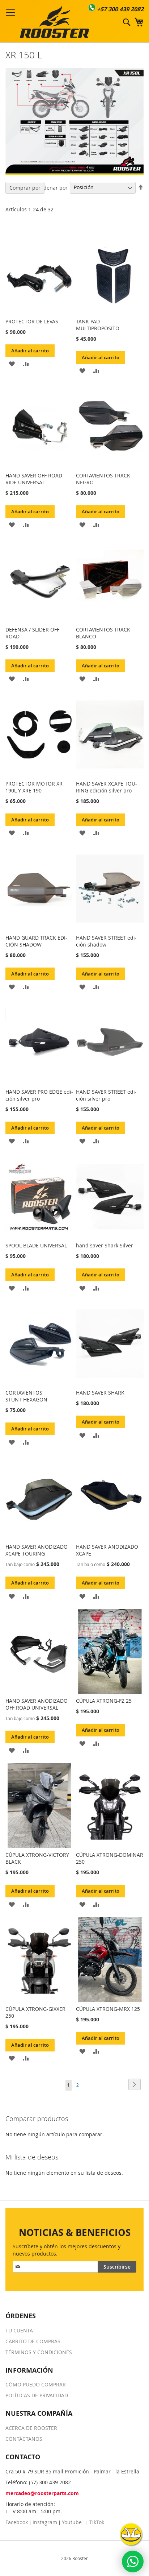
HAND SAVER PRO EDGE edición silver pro (39, 1095)
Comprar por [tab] (25, 188)
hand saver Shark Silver (105, 1245)
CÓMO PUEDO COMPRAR (36, 2384)
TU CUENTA (19, 2330)
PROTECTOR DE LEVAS (32, 321)
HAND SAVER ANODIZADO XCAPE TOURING (37, 1550)
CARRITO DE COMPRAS (33, 2341)
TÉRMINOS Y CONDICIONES (39, 2352)
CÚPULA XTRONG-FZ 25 (104, 1701)
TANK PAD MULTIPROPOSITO (98, 325)
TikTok (97, 2522)
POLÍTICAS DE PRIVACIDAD (37, 2395)
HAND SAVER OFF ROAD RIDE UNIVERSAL (34, 479)
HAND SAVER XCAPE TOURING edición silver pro (107, 787)
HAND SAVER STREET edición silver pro (106, 1095)
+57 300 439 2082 (120, 9)
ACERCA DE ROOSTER (31, 2428)
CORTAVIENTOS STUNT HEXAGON (26, 1396)
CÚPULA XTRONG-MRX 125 (108, 2009)
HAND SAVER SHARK (100, 1393)
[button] (12, 363)
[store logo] (54, 21)
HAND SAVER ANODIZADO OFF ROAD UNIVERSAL (37, 1704)
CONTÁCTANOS (24, 2439)
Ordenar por (52, 187)
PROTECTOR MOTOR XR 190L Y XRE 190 (34, 787)
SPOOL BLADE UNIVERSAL (36, 1245)
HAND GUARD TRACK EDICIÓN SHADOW (36, 941)
